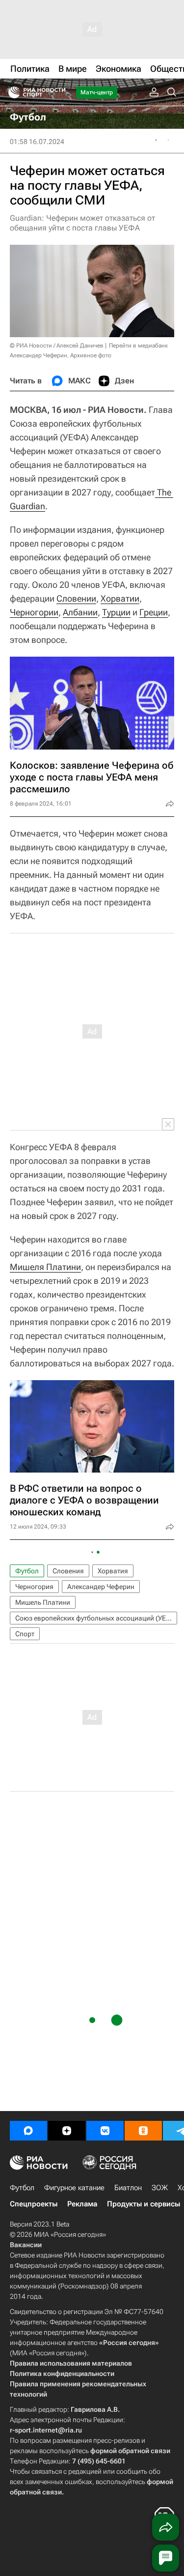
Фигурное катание (74, 2188)
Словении (76, 598)
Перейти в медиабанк (138, 346)
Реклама (82, 2204)
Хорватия (113, 1571)
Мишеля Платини (45, 1267)
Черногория (34, 1587)
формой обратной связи (130, 2451)
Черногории (34, 612)
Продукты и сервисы (144, 2204)
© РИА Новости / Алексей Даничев (57, 346)
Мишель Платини (43, 1602)
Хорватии (120, 598)
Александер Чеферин (101, 1587)
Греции (154, 612)
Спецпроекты (34, 2204)
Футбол (27, 1571)
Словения (68, 1571)
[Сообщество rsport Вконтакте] (105, 2131)
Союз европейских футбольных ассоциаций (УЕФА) (96, 1618)
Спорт (25, 1634)
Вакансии (26, 2245)
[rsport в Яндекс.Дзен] (67, 2131)
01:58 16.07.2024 (37, 142)
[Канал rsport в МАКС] (28, 2131)
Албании (80, 612)
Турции (116, 612)
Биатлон (128, 2188)
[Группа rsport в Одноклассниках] (143, 2131)
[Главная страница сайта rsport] (59, 92)
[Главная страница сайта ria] (11, 92)
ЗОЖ (160, 2188)
